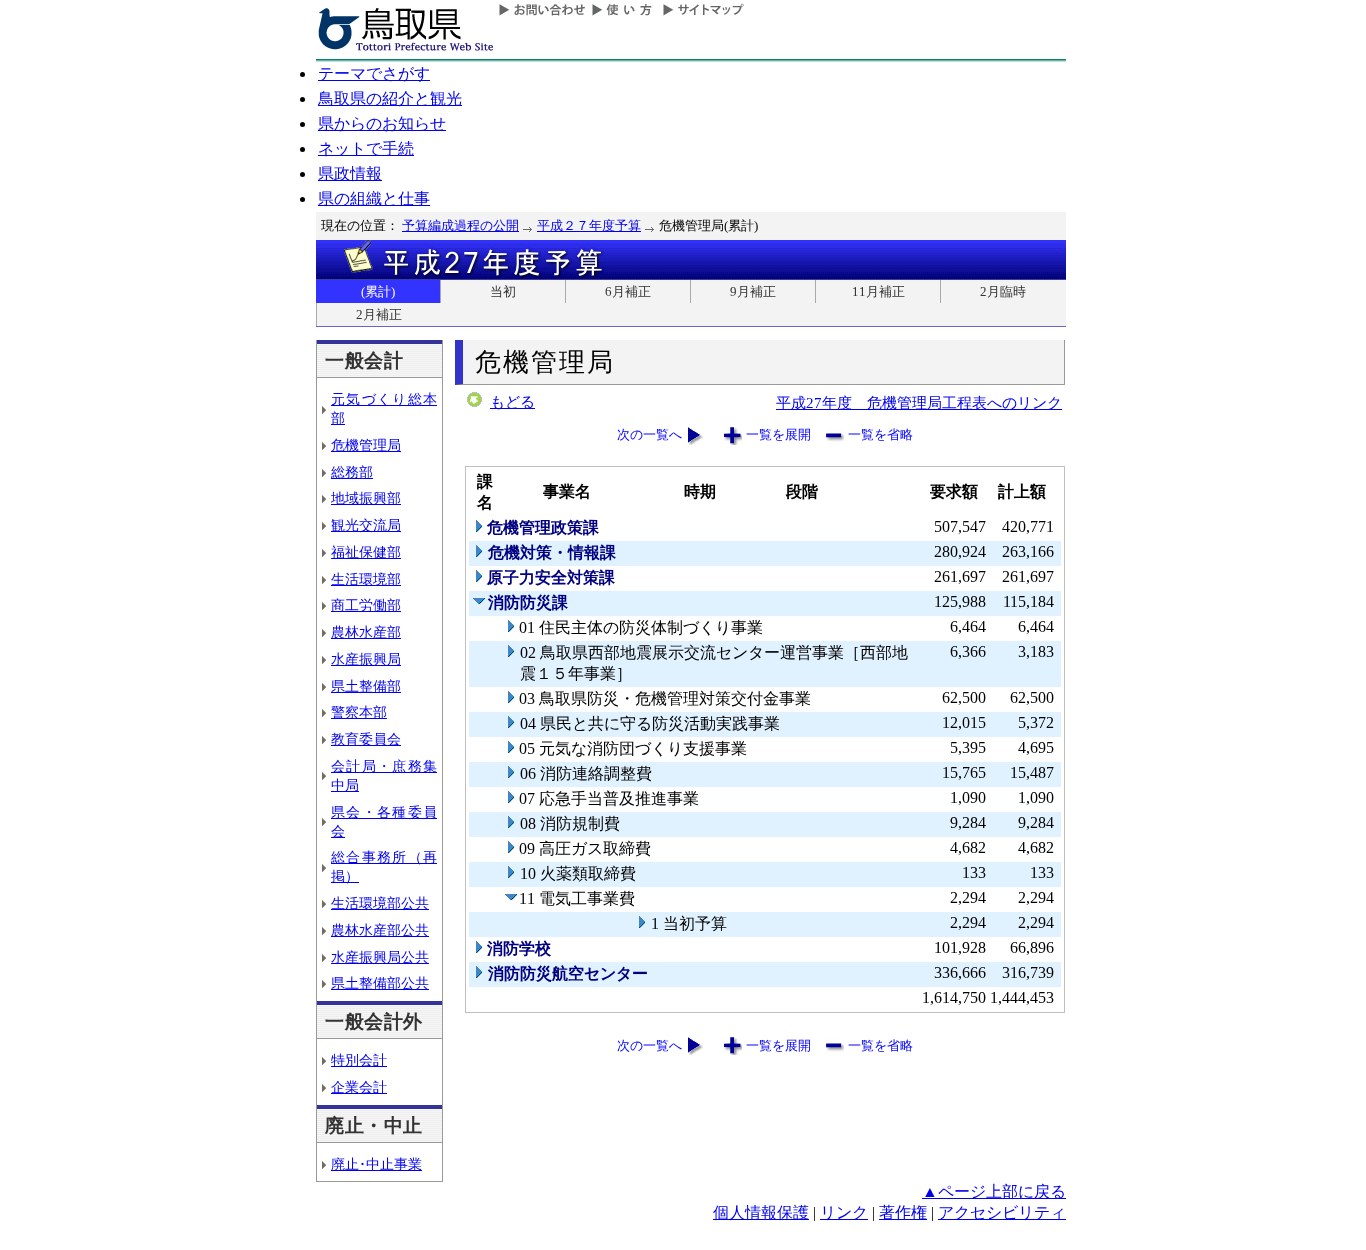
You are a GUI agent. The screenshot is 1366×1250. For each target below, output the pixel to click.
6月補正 (628, 291)
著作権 (903, 1212)
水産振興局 (366, 659)
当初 (503, 291)
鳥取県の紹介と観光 (390, 98)
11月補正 (878, 291)
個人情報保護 (761, 1212)
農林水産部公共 (380, 930)
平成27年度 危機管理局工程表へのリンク (919, 402)
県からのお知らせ (382, 123)
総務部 (352, 472)
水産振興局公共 (380, 957)
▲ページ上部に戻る (994, 1191)
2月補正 (379, 314)
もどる (512, 402)
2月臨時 (1003, 291)
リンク (844, 1212)
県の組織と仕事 (374, 198)
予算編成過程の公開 (460, 225)
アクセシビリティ (1002, 1212)
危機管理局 (366, 445)
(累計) (378, 291)
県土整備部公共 (380, 983)
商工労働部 (366, 605)
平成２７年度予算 (589, 225)
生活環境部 (366, 579)
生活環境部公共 (380, 903)
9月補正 (753, 291)
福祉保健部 (366, 552)
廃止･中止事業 (376, 1164)
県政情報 (350, 173)
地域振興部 (366, 498)
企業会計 (359, 1087)
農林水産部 (366, 632)
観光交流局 (366, 525)
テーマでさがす (374, 73)
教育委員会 (366, 739)
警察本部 (359, 712)
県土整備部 (366, 686)
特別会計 (359, 1060)
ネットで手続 (366, 148)
